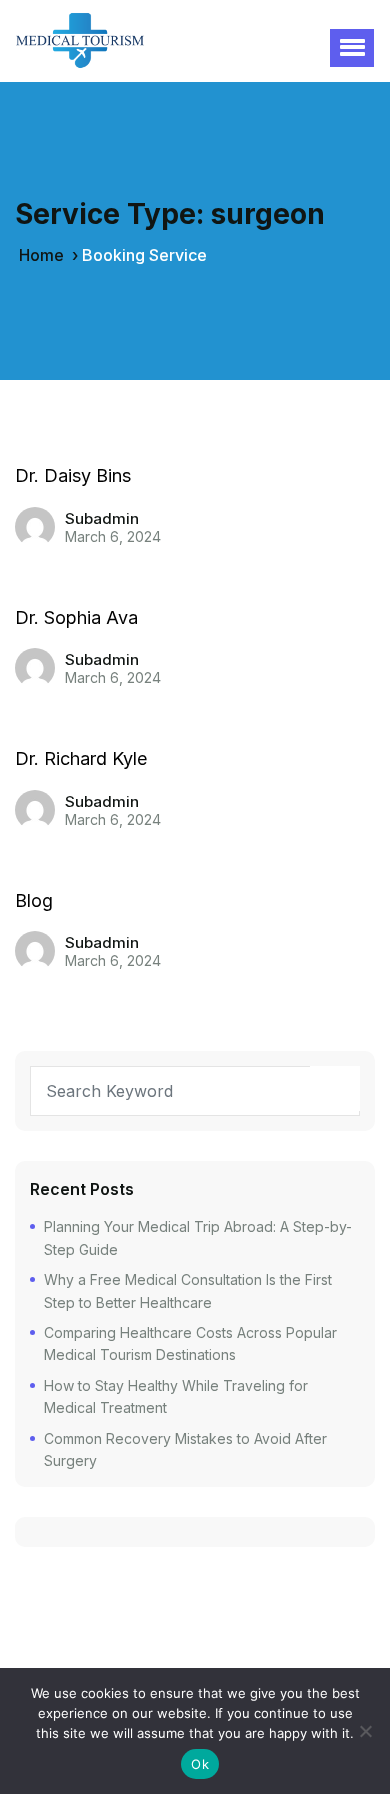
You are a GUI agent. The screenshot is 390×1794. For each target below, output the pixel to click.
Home (41, 255)
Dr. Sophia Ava (76, 617)
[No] (365, 1731)
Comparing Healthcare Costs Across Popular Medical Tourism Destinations (190, 1343)
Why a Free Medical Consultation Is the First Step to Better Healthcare (188, 1290)
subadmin (102, 518)
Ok (200, 1764)
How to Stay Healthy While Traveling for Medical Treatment (176, 1396)
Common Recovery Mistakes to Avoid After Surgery (185, 1449)
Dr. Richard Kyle (81, 758)
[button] (352, 48)
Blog (34, 900)
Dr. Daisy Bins (73, 475)
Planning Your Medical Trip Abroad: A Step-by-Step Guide (198, 1237)
